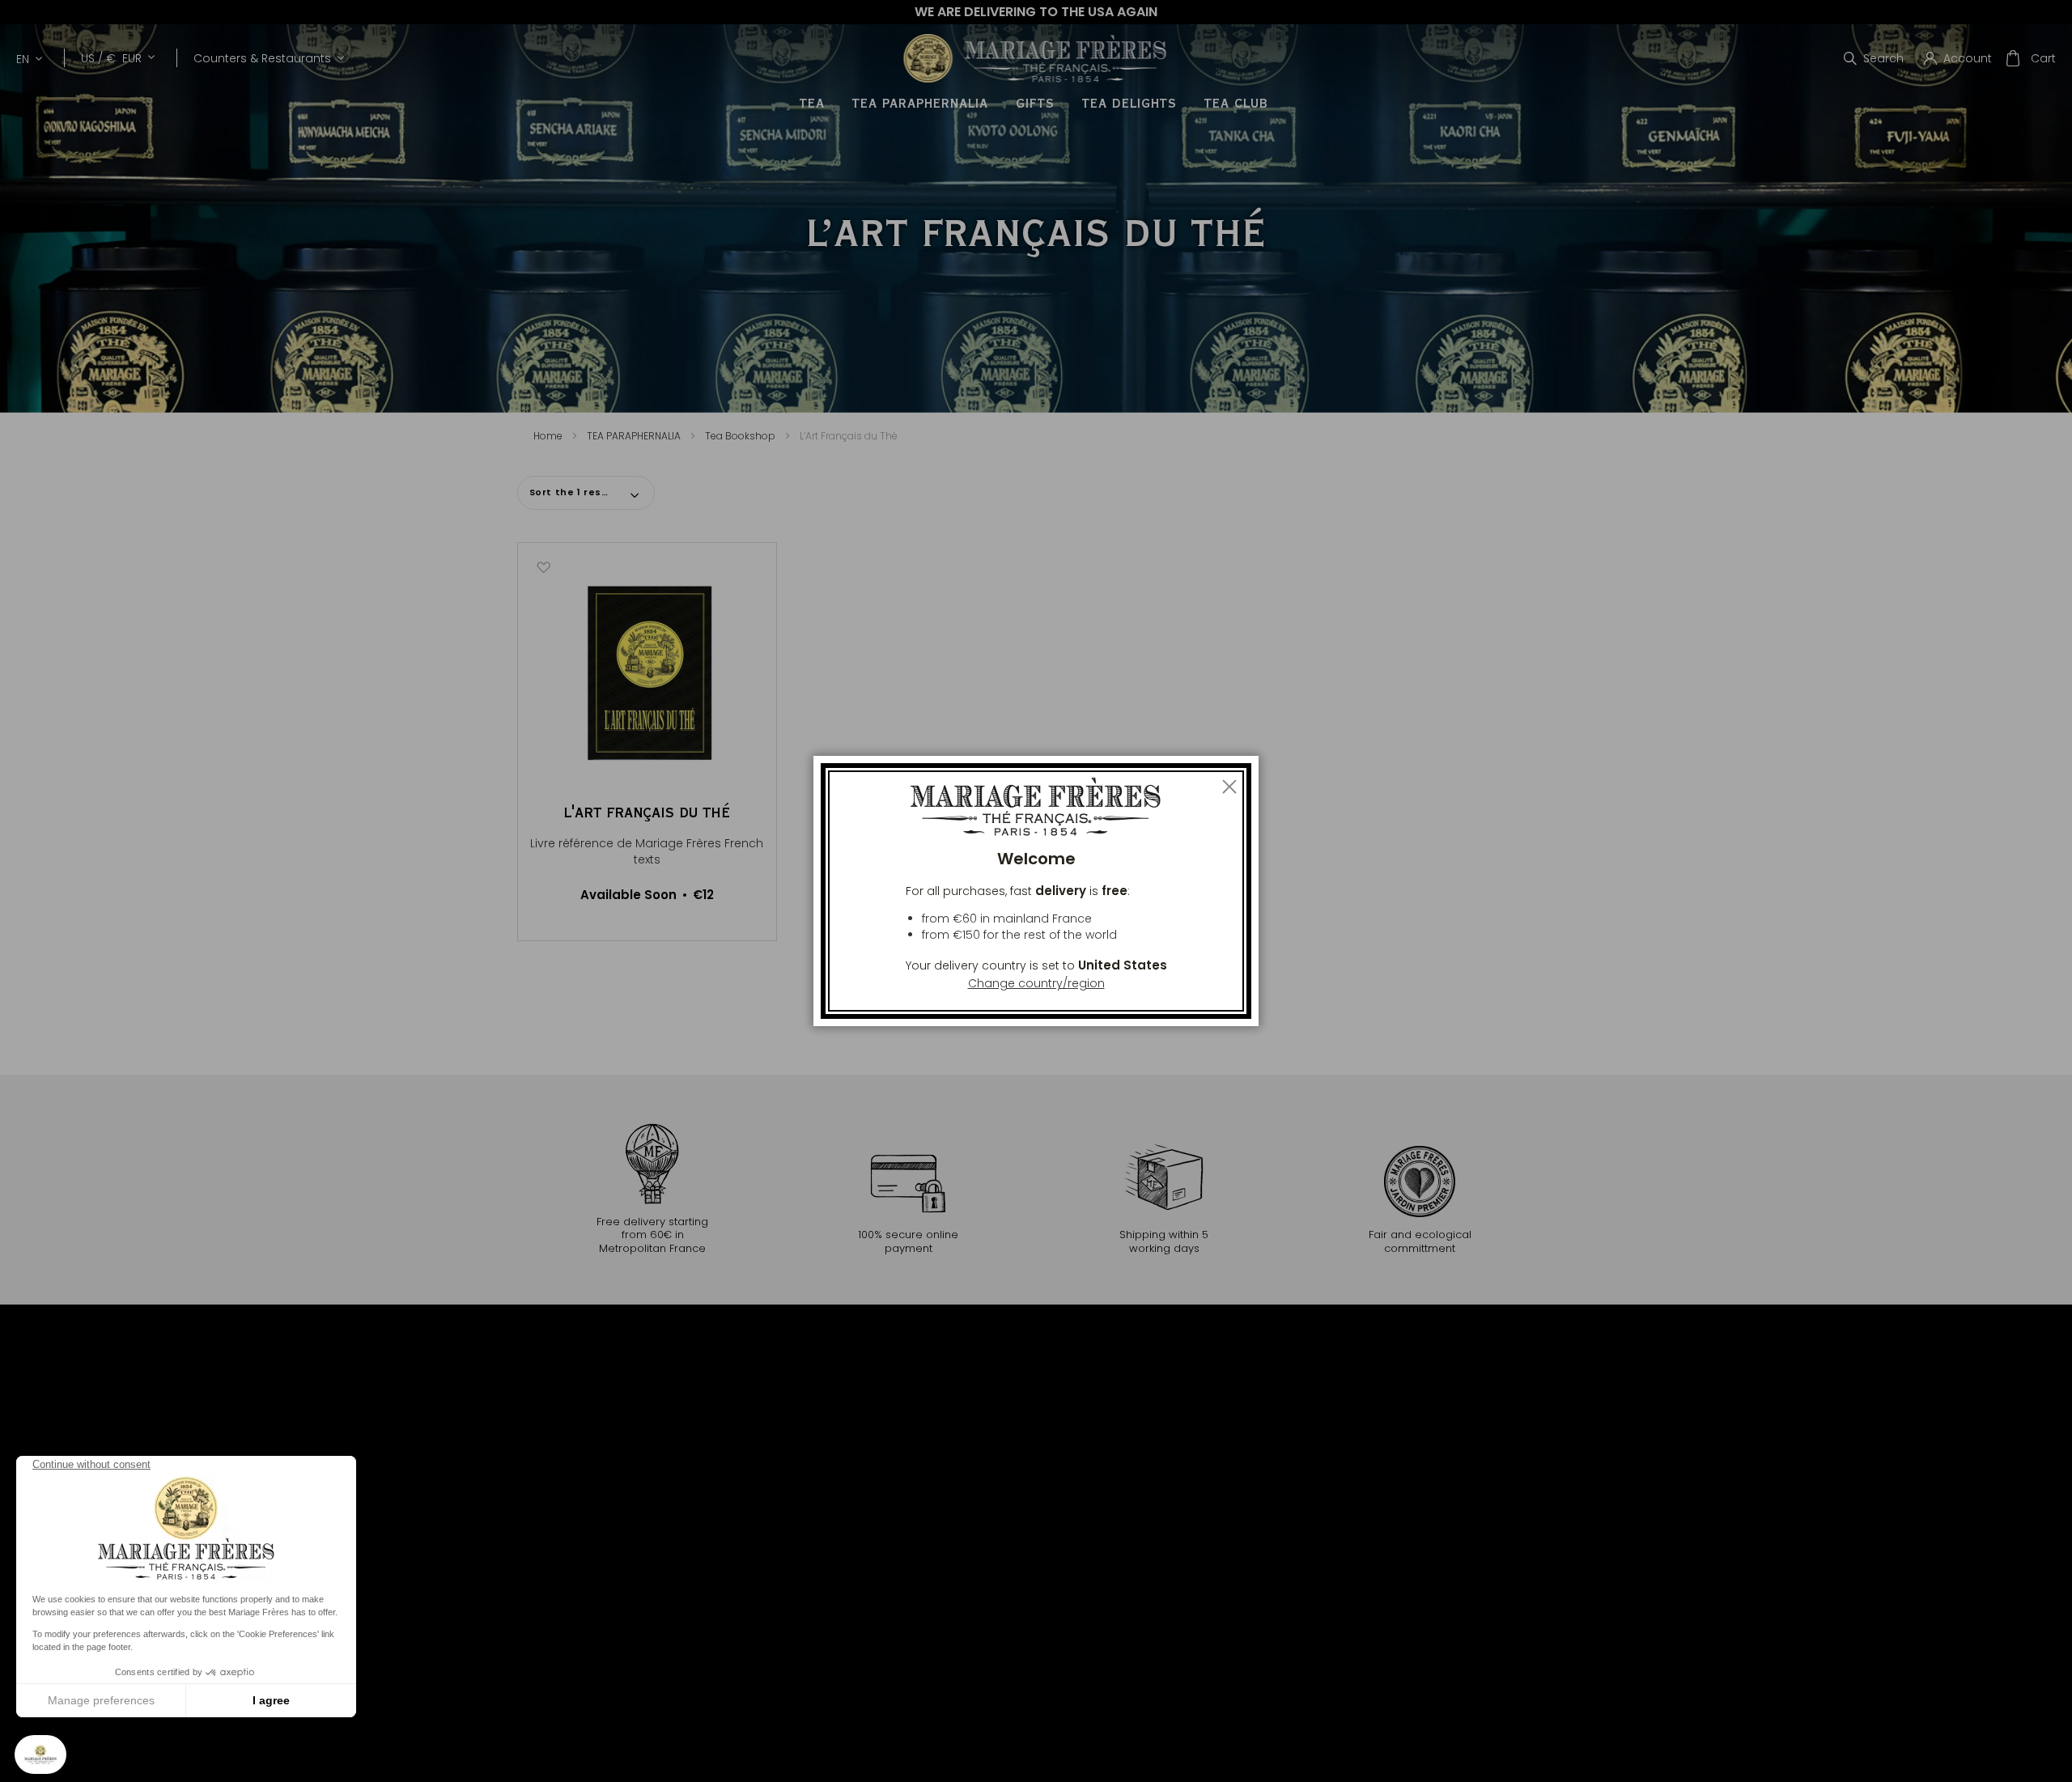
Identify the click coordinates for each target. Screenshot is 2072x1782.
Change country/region (1036, 983)
